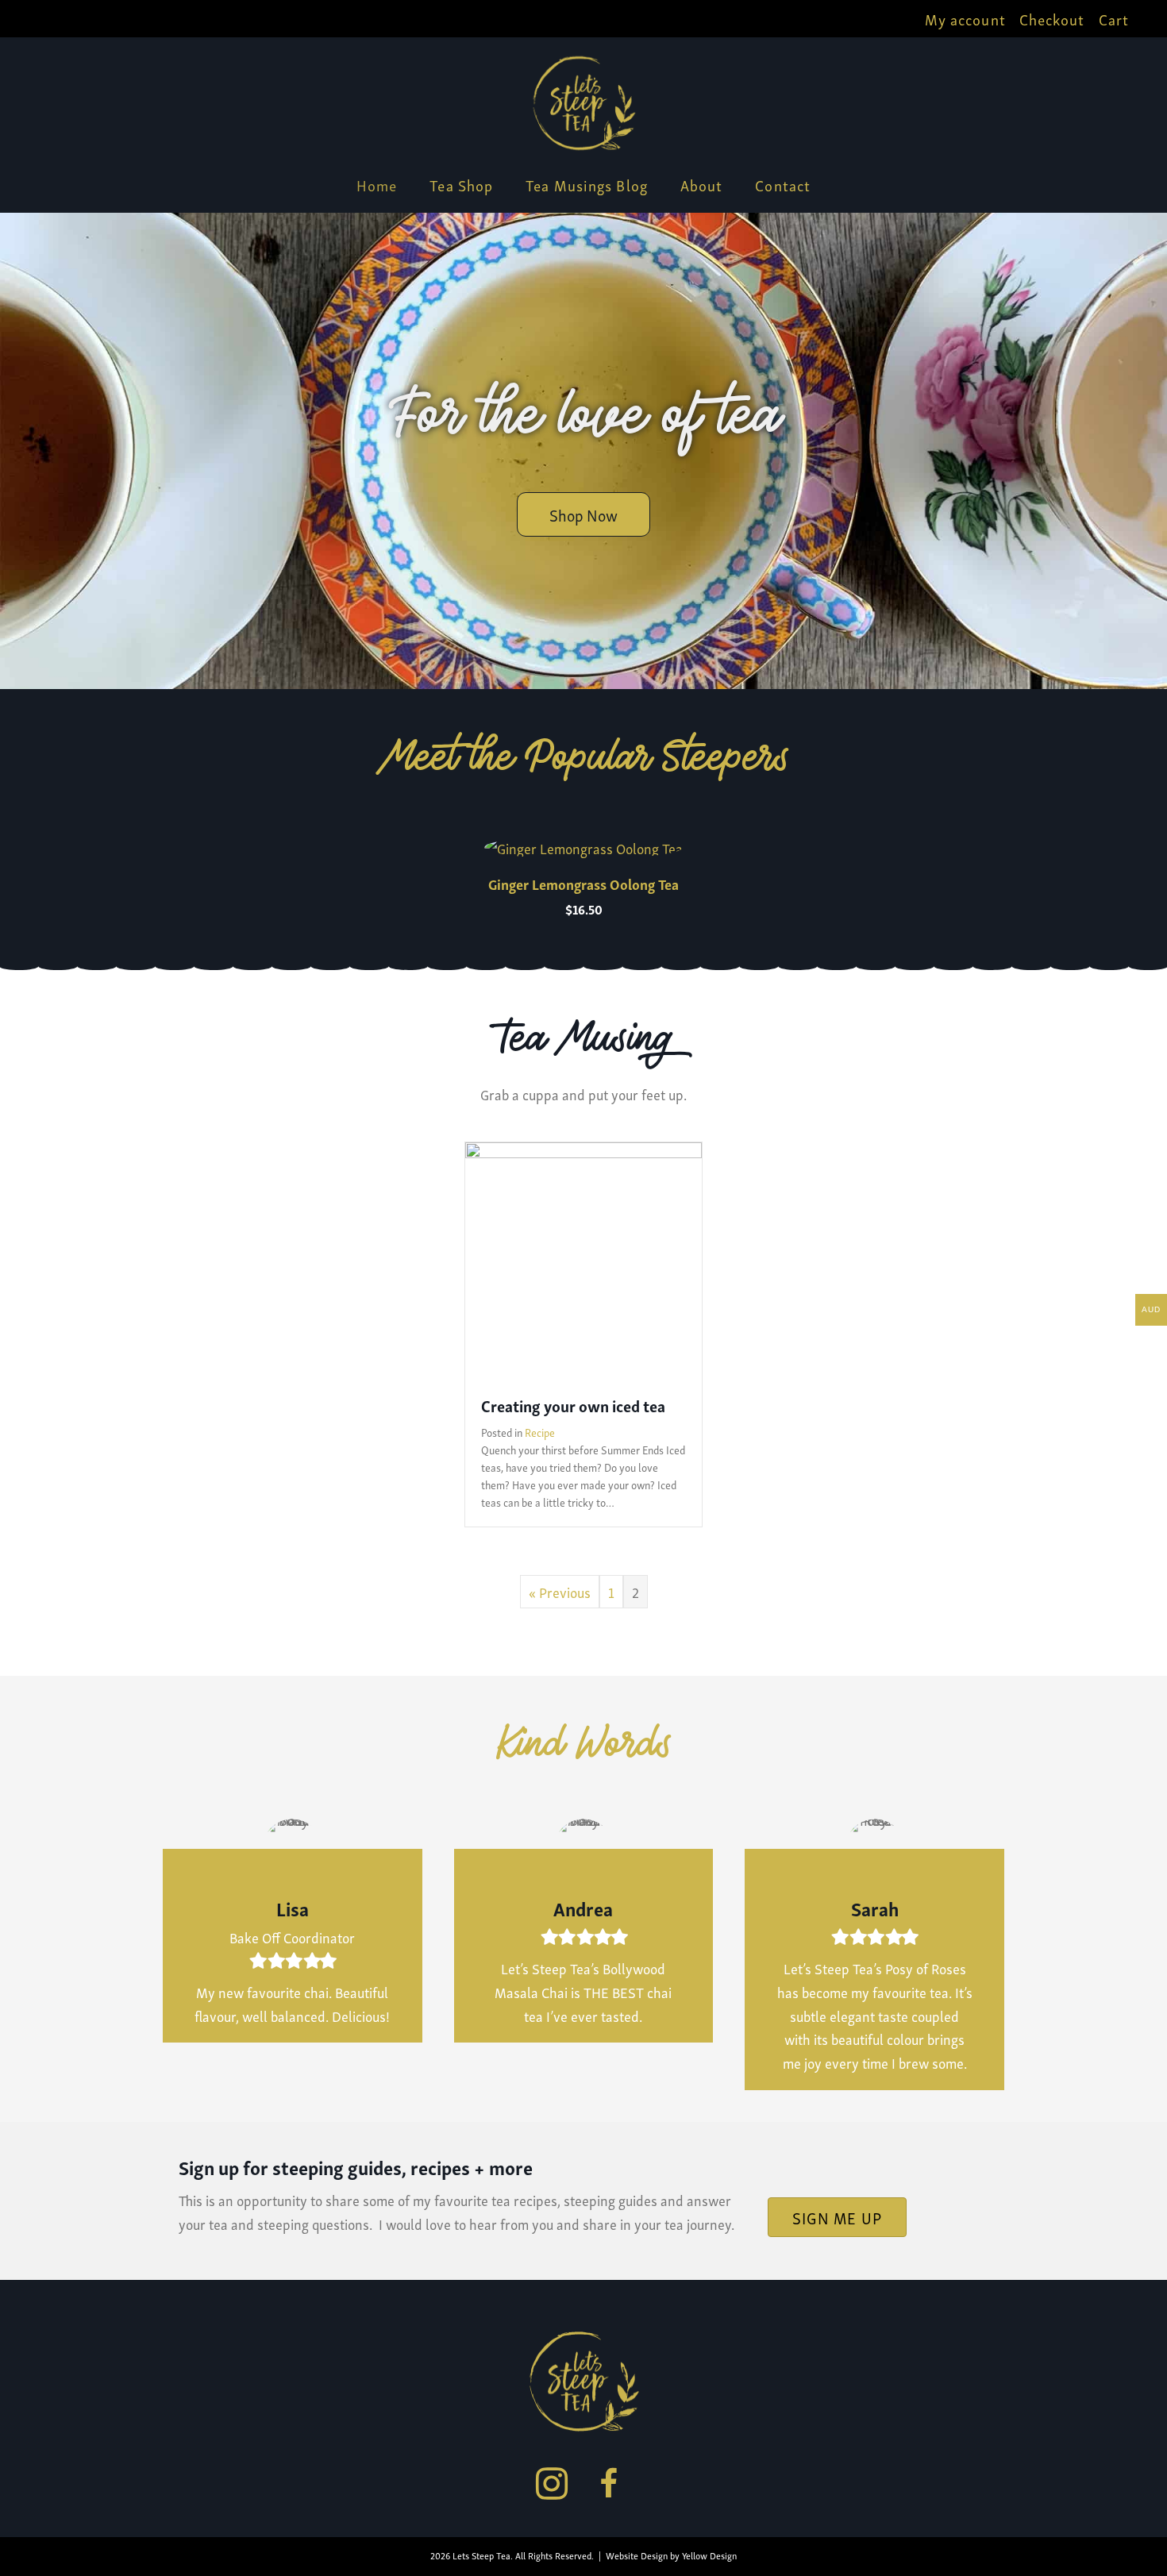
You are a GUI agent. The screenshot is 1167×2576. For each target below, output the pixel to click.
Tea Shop (461, 185)
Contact (783, 185)
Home (377, 185)
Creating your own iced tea (573, 1405)
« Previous (560, 1591)
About (702, 185)
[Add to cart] (703, 861)
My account (965, 19)
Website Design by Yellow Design (671, 2555)
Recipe (540, 1432)
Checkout (1052, 19)
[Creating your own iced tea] (583, 1258)
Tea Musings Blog (587, 185)
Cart (1114, 19)
